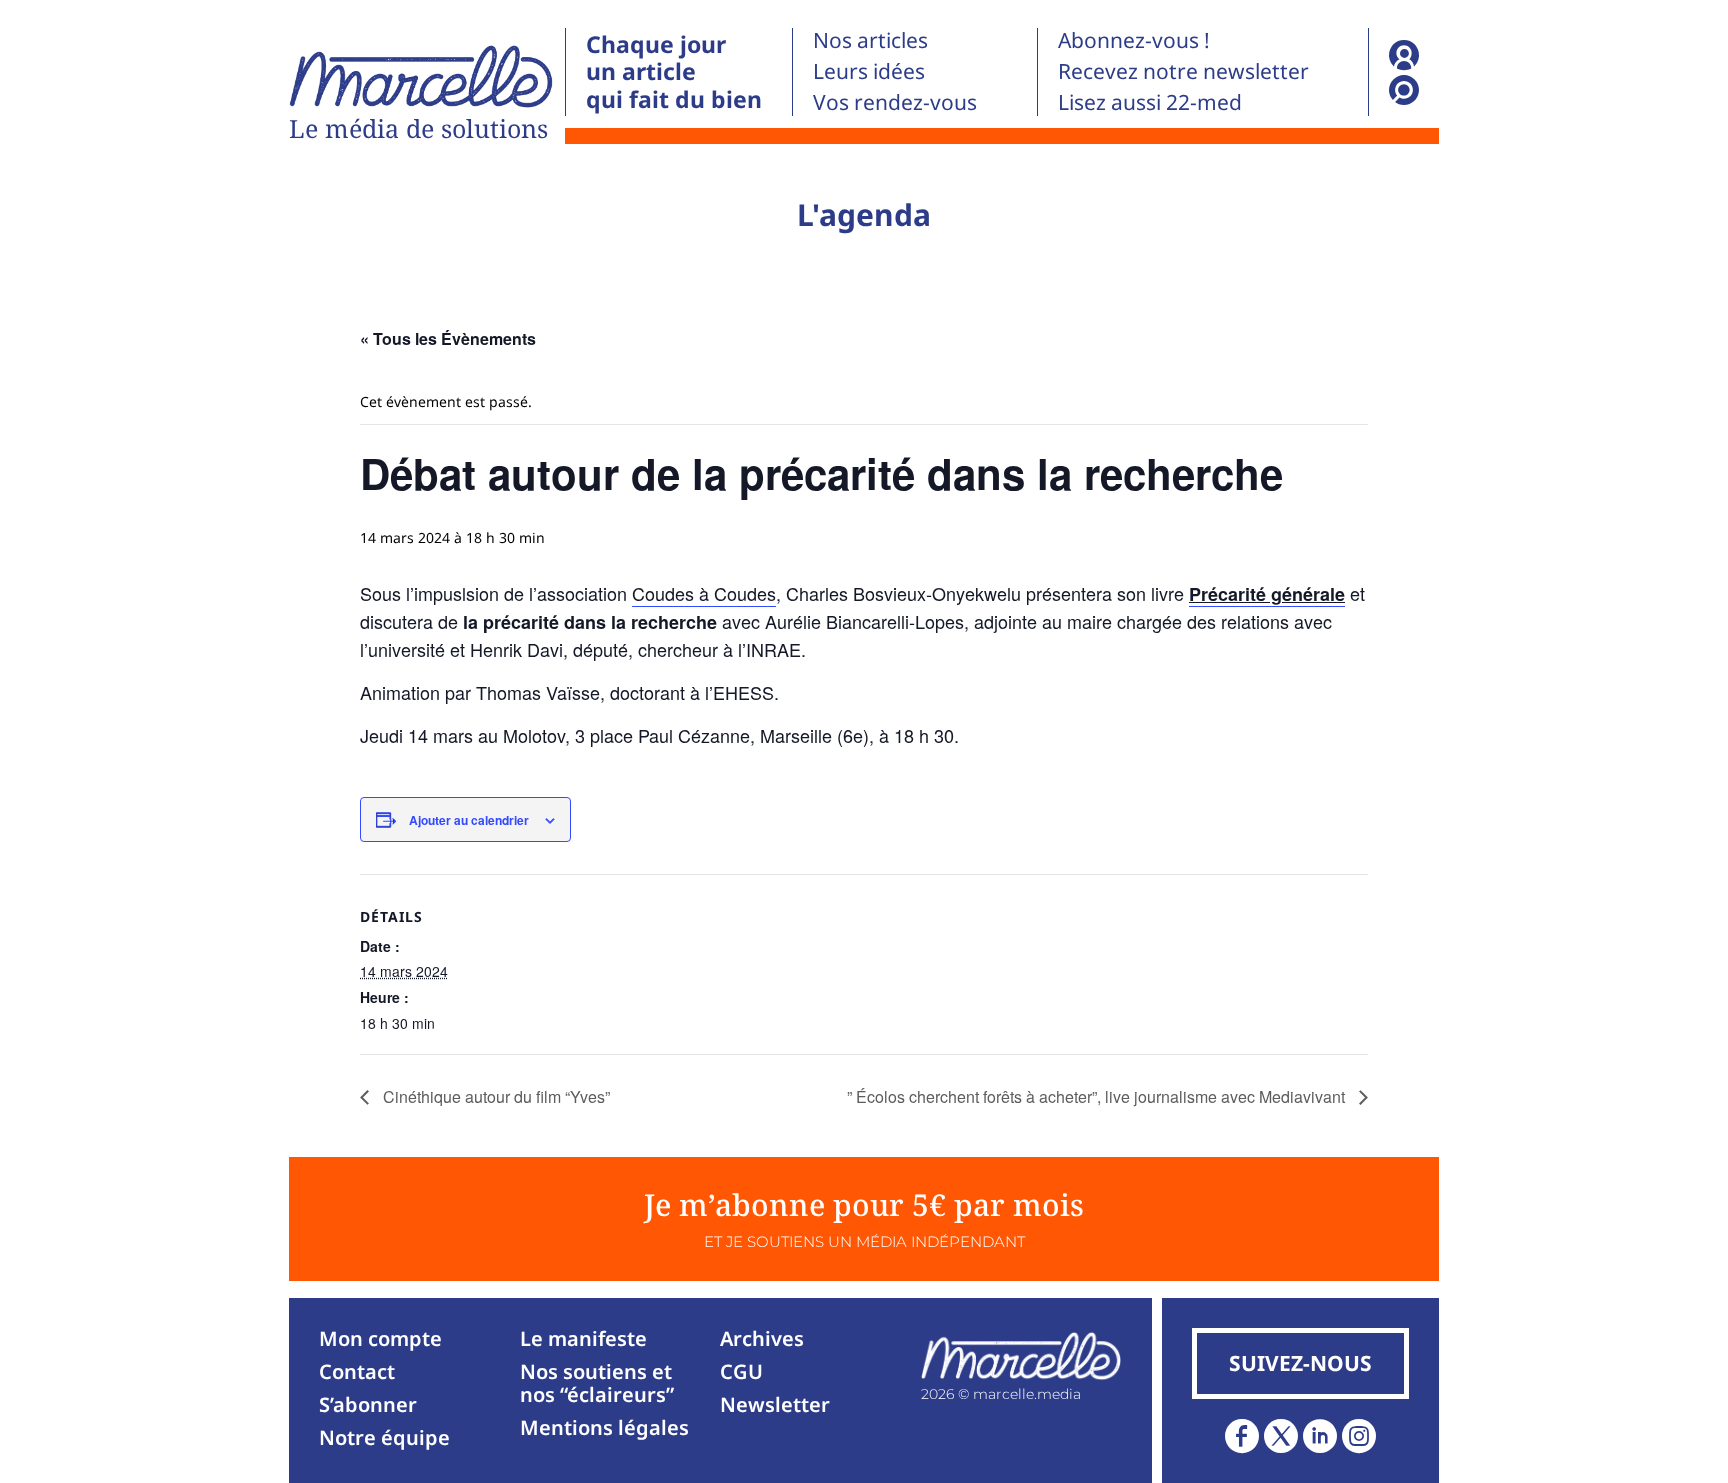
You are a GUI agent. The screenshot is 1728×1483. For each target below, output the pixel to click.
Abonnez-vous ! (1134, 40)
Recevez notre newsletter (1183, 71)
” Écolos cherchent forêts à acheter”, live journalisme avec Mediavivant (1098, 1096)
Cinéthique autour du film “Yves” (494, 1096)
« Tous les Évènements (448, 338)
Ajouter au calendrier (469, 820)
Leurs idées (869, 71)
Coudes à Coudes (704, 593)
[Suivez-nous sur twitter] (1281, 1436)
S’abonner (368, 1404)
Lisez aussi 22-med (1150, 102)
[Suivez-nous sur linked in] (1320, 1436)
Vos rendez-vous (895, 102)
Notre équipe (384, 1437)
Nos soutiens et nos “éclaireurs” (597, 1383)
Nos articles (870, 40)
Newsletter (775, 1404)
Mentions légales (604, 1427)
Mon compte (380, 1338)
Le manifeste (583, 1338)
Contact (357, 1371)
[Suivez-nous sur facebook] (1242, 1436)
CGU (741, 1371)
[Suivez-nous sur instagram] (1359, 1436)
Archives (762, 1338)
